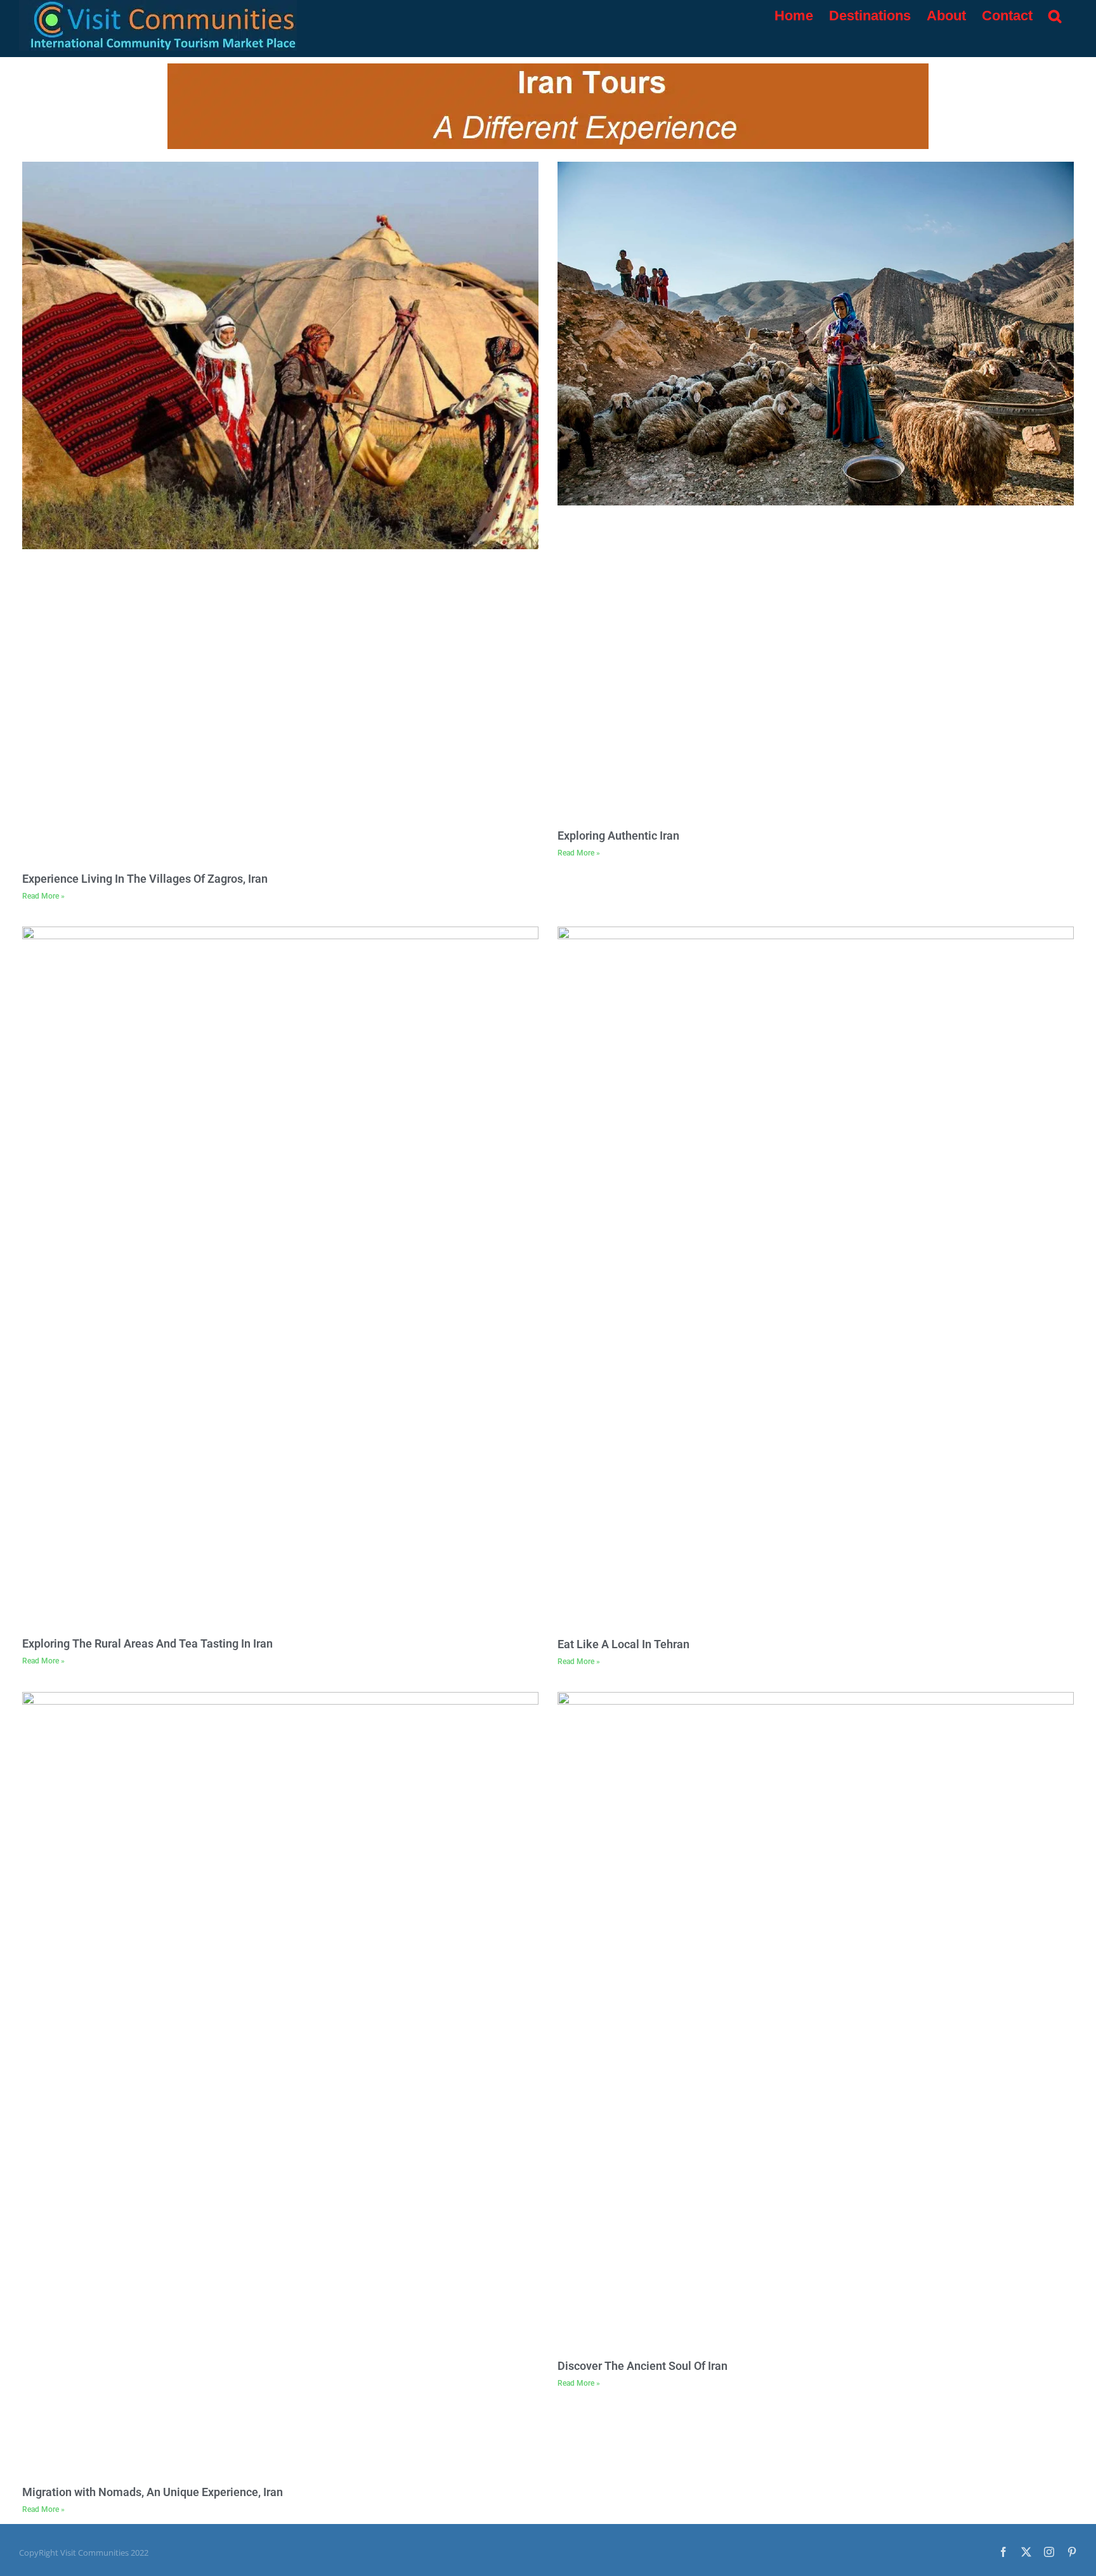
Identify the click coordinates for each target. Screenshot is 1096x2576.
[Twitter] (1026, 2552)
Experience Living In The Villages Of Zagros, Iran (145, 879)
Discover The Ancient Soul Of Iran (643, 2366)
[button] (1055, 16)
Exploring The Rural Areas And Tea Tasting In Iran (147, 1643)
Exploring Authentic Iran (618, 836)
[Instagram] (1049, 2552)
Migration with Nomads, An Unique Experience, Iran (153, 2492)
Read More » (43, 896)
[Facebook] (1003, 2552)
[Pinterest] (1072, 2552)
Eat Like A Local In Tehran (623, 1644)
